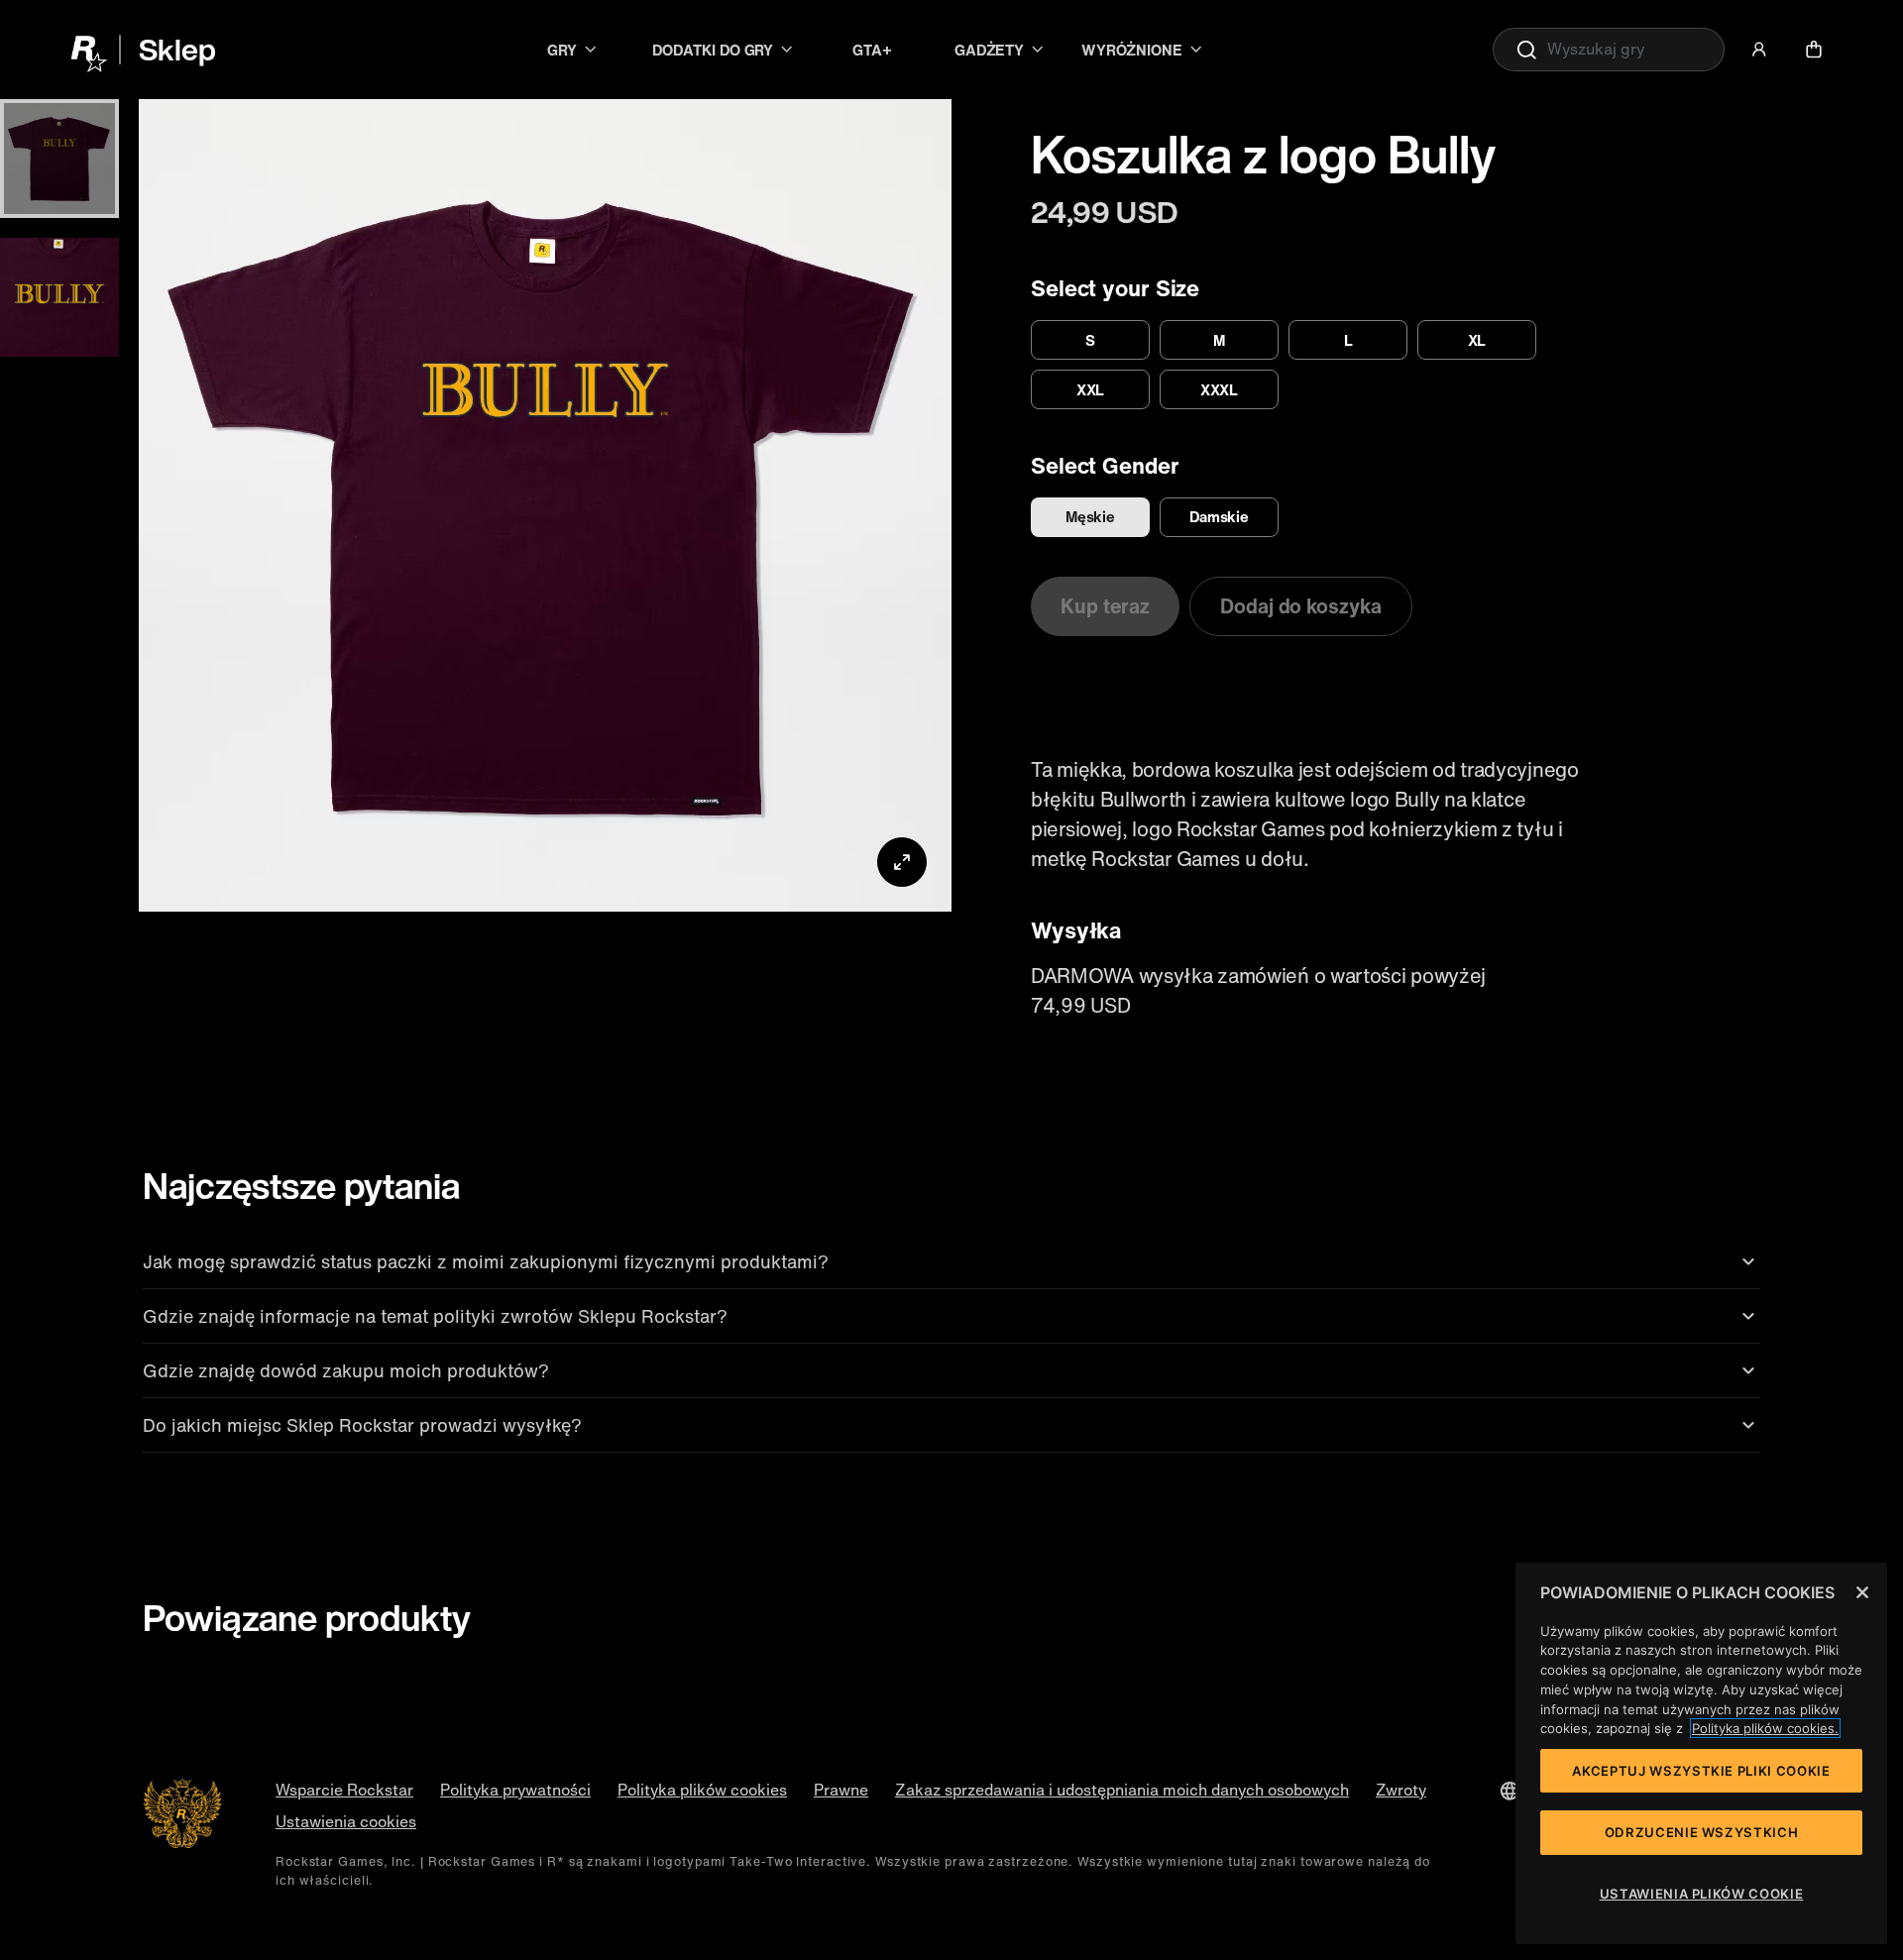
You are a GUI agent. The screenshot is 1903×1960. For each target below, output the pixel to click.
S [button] (1090, 340)
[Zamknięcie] (1862, 1592)
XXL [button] (1091, 389)
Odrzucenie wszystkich (1702, 1832)
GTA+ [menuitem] (872, 50)
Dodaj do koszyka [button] (1300, 606)
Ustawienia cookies (346, 1822)
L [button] (1348, 340)
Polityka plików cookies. (1765, 1728)
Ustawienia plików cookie (1702, 1894)
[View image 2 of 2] (59, 297)
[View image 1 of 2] (59, 159)
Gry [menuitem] (562, 50)
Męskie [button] (1091, 516)
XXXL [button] (1220, 389)
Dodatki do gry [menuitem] (713, 50)
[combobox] (1609, 50)
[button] (1759, 50)
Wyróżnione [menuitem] (1132, 50)
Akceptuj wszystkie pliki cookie (1701, 1771)
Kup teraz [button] (1105, 606)
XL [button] (1477, 340)
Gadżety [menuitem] (989, 50)
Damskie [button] (1219, 516)
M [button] (1219, 340)
